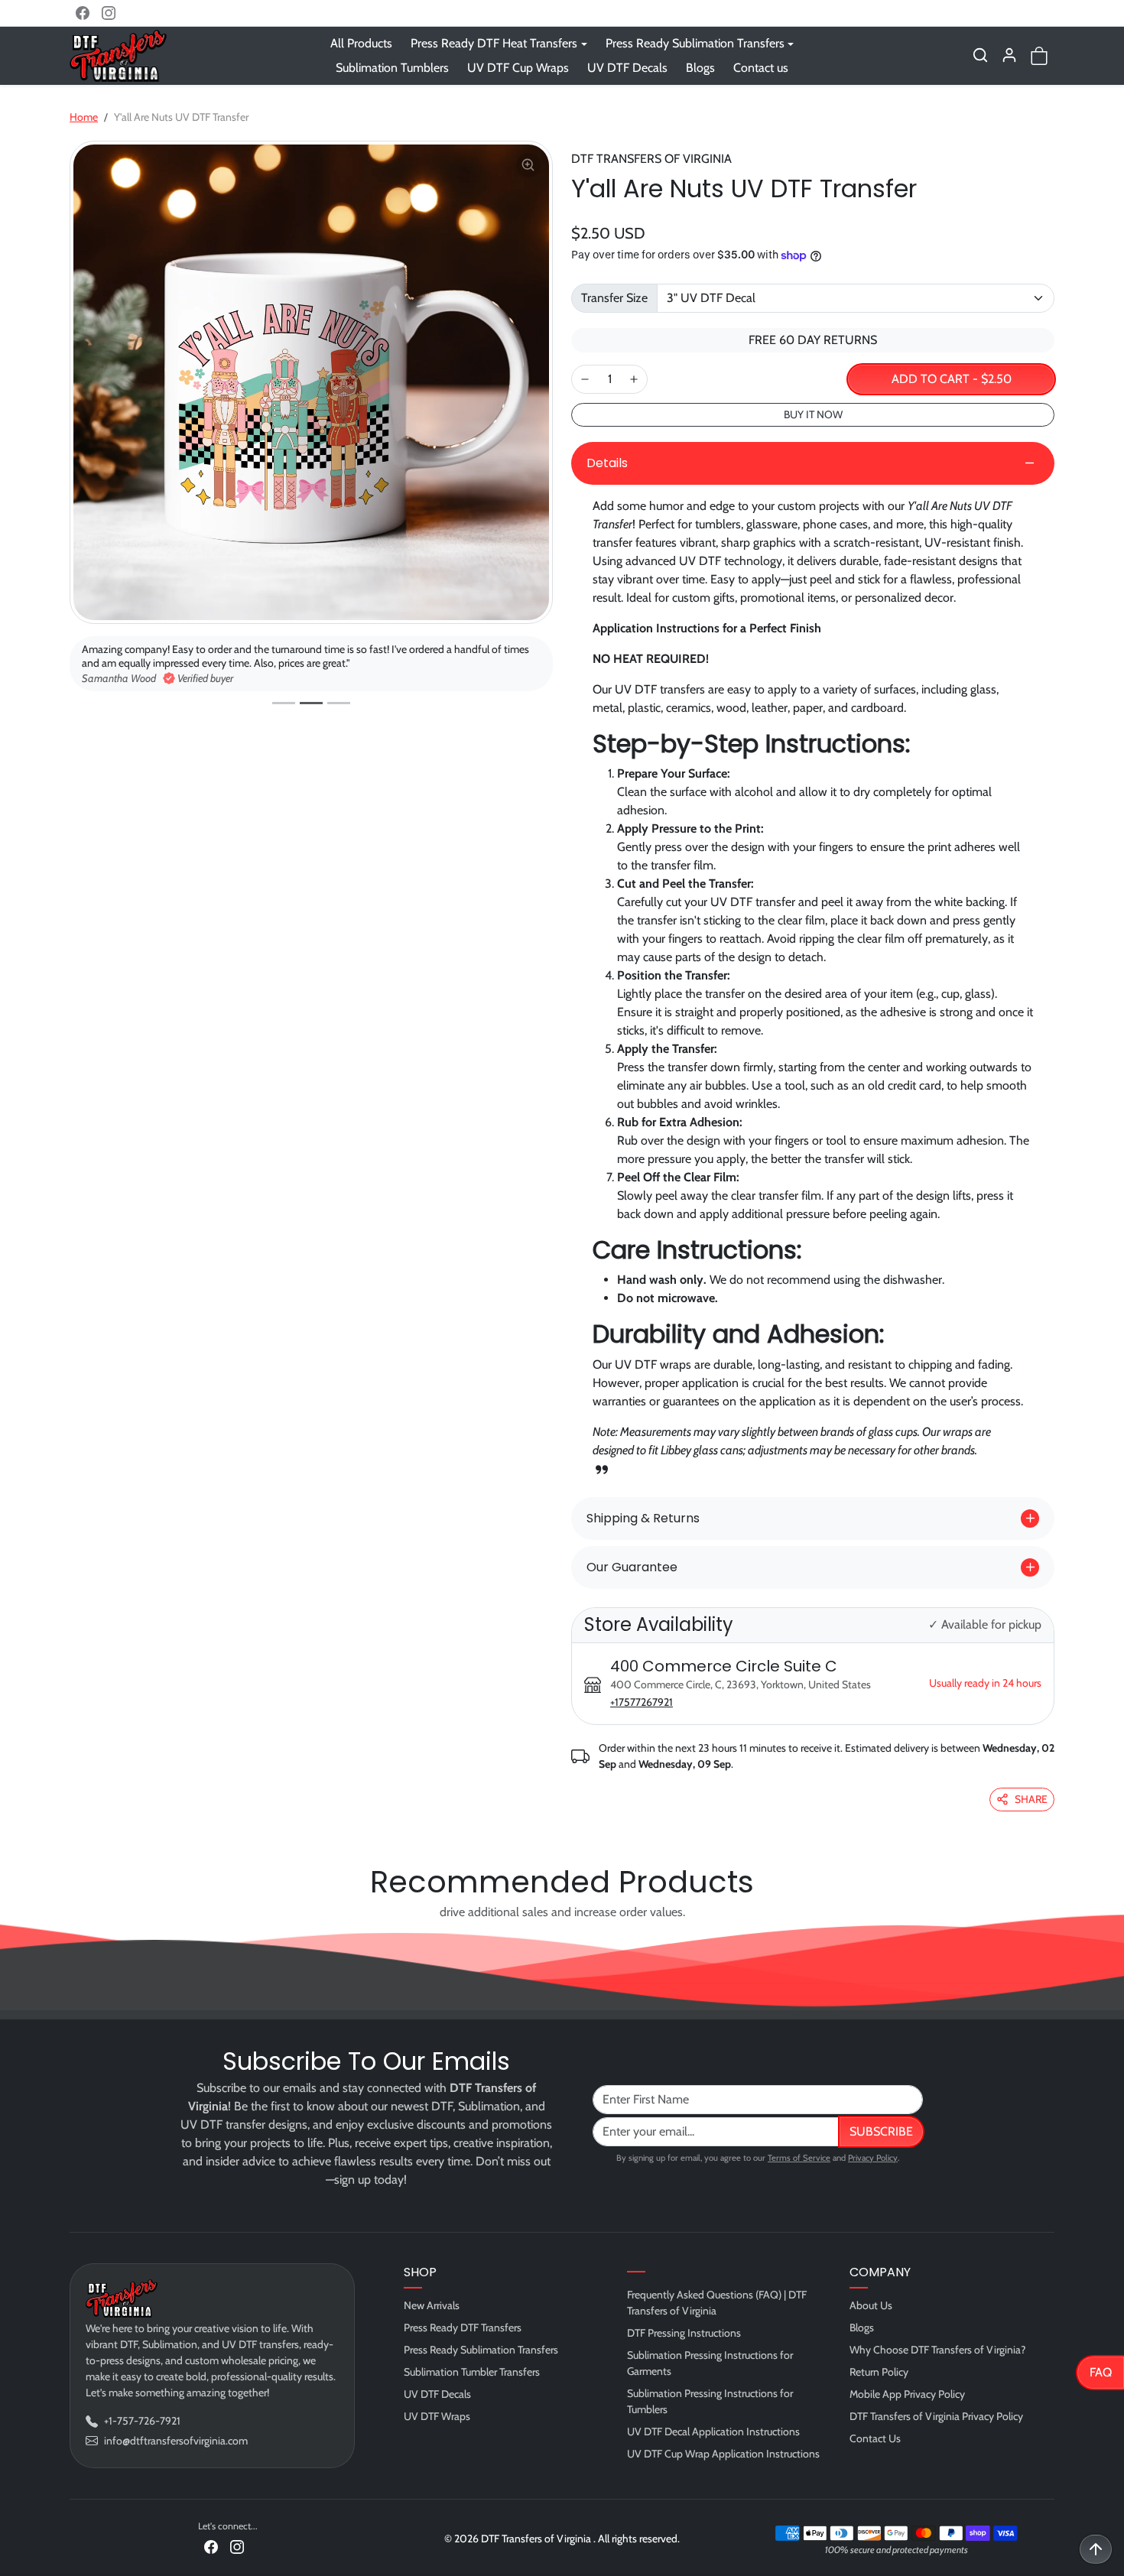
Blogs (700, 68)
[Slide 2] (311, 703)
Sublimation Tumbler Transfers (472, 2372)
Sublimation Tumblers (392, 68)
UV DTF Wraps (437, 2416)
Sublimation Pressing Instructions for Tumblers (710, 2401)
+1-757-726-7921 (142, 2421)
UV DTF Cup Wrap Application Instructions (723, 2454)
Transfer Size (614, 298)
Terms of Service (799, 2158)
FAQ (1101, 2372)
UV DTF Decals (627, 68)
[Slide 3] (339, 703)
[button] (980, 55)
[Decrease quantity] (585, 379)
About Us (871, 2305)
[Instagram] (109, 13)
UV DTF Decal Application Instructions (713, 2431)
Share (1031, 1799)
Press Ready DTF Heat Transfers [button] (494, 43)
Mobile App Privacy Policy (907, 2394)
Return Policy (879, 2372)
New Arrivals (432, 2305)
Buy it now (813, 414)
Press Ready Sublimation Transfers (481, 2350)
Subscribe (881, 2131)
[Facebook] (83, 13)
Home (84, 117)
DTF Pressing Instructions (684, 2333)
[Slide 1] (284, 703)
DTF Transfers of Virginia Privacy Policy (936, 2416)
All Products (361, 43)
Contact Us (875, 2438)
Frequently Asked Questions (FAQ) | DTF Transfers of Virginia (717, 2303)
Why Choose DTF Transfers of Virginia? (937, 2350)
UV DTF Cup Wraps (518, 68)
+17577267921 (642, 1702)
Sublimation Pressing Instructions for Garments (710, 2363)
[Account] (1009, 55)
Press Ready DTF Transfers (463, 2327)
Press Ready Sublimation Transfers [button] (695, 43)
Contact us (761, 68)
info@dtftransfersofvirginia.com (176, 2441)
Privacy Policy (873, 2158)
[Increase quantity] (634, 379)
